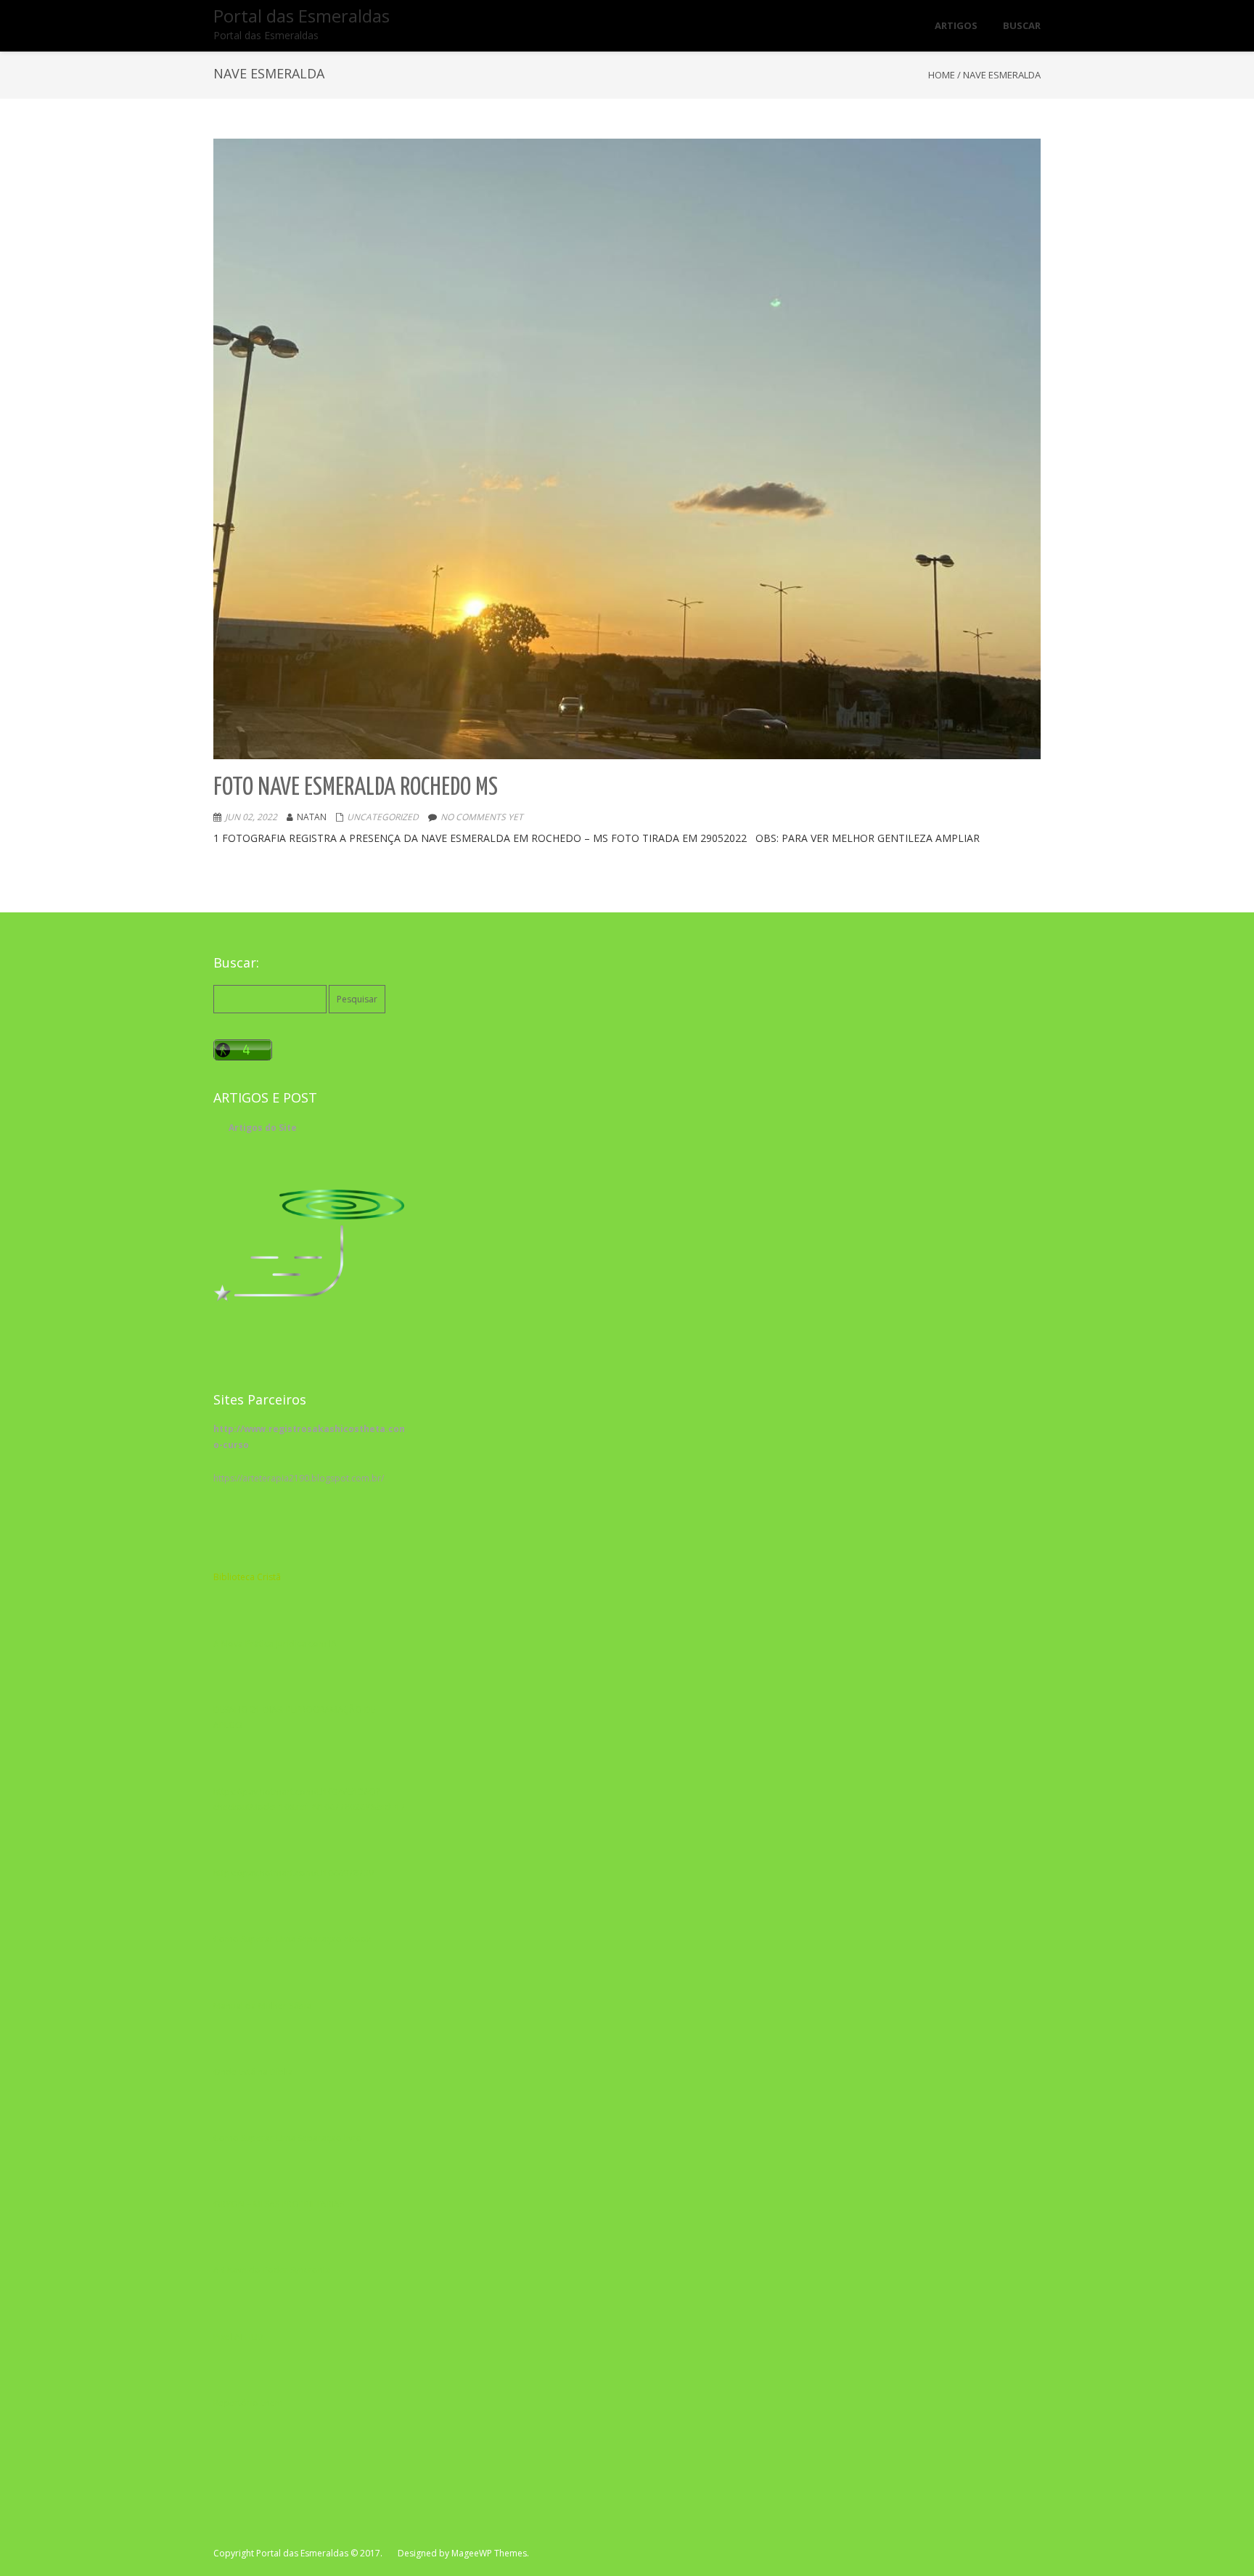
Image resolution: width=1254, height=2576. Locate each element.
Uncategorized (383, 817)
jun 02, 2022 (251, 817)
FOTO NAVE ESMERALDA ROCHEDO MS (356, 788)
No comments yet (482, 817)
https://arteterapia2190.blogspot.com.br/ (299, 1478)
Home (942, 75)
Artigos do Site (263, 1128)
